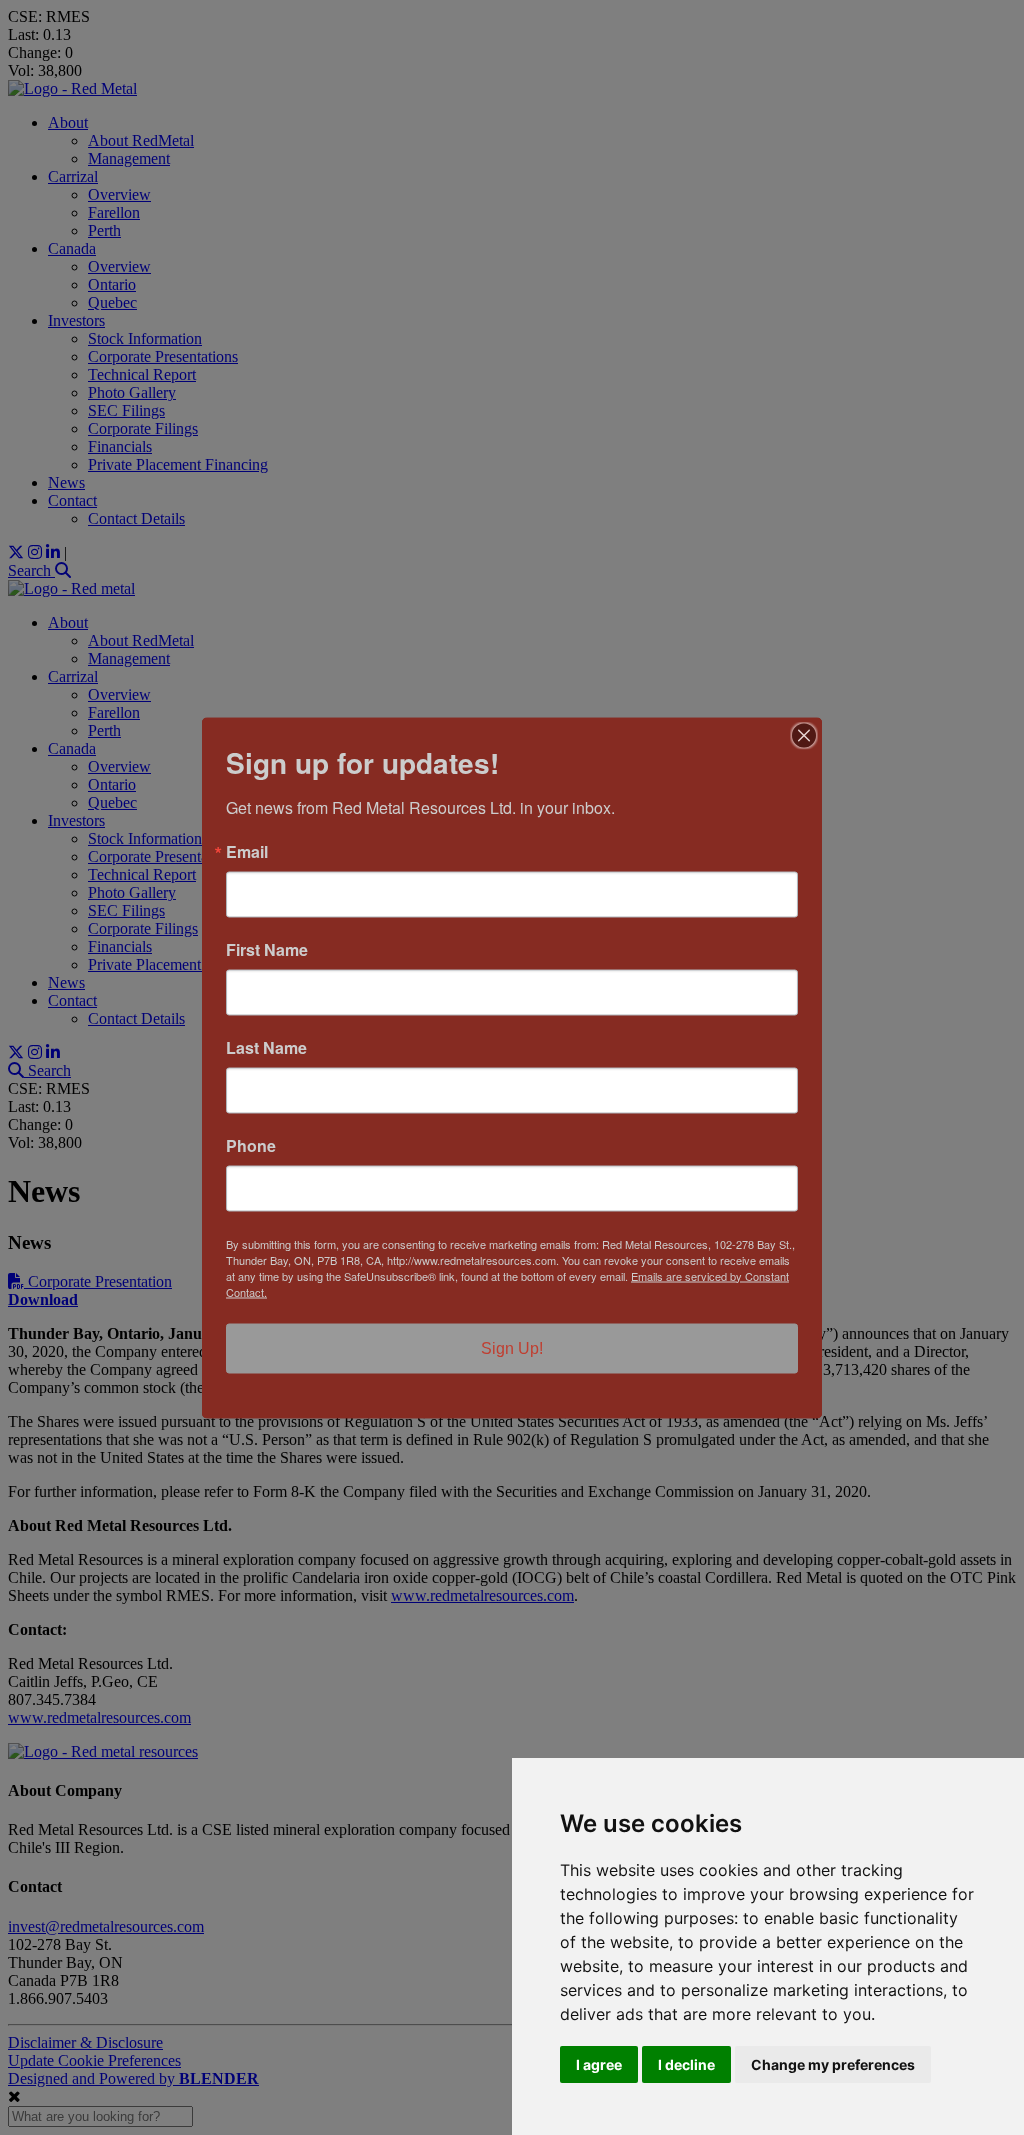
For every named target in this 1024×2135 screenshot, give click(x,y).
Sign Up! (512, 1347)
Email (247, 851)
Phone (251, 1145)
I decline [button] (686, 2064)
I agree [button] (599, 2064)
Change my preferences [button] (833, 2064)
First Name (267, 949)
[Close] (804, 735)
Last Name (266, 1047)
